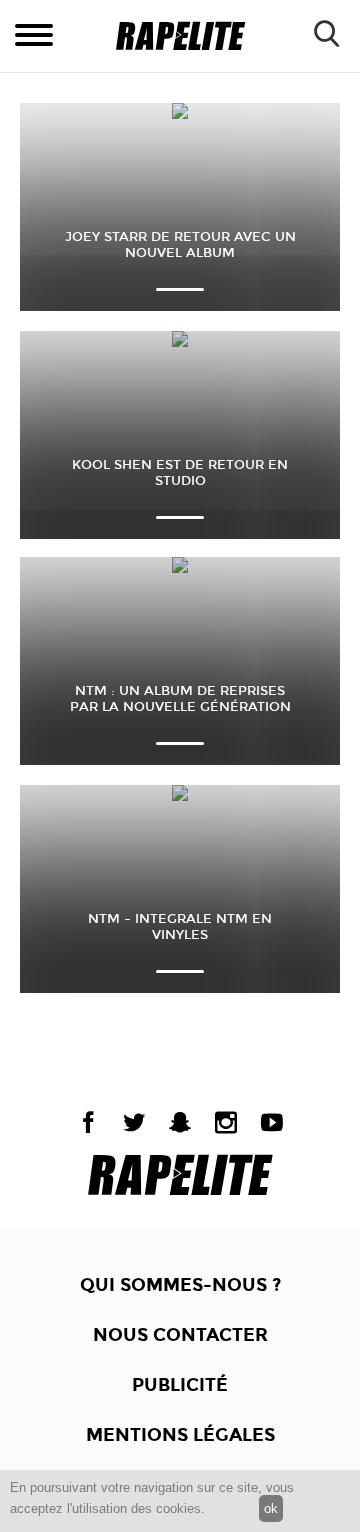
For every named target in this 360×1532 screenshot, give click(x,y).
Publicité (180, 1385)
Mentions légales (180, 1435)
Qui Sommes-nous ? (180, 1285)
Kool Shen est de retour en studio (180, 473)
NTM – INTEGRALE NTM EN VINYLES (180, 927)
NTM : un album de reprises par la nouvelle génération (180, 699)
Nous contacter (180, 1335)
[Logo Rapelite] (180, 36)
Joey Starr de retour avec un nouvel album (180, 245)
